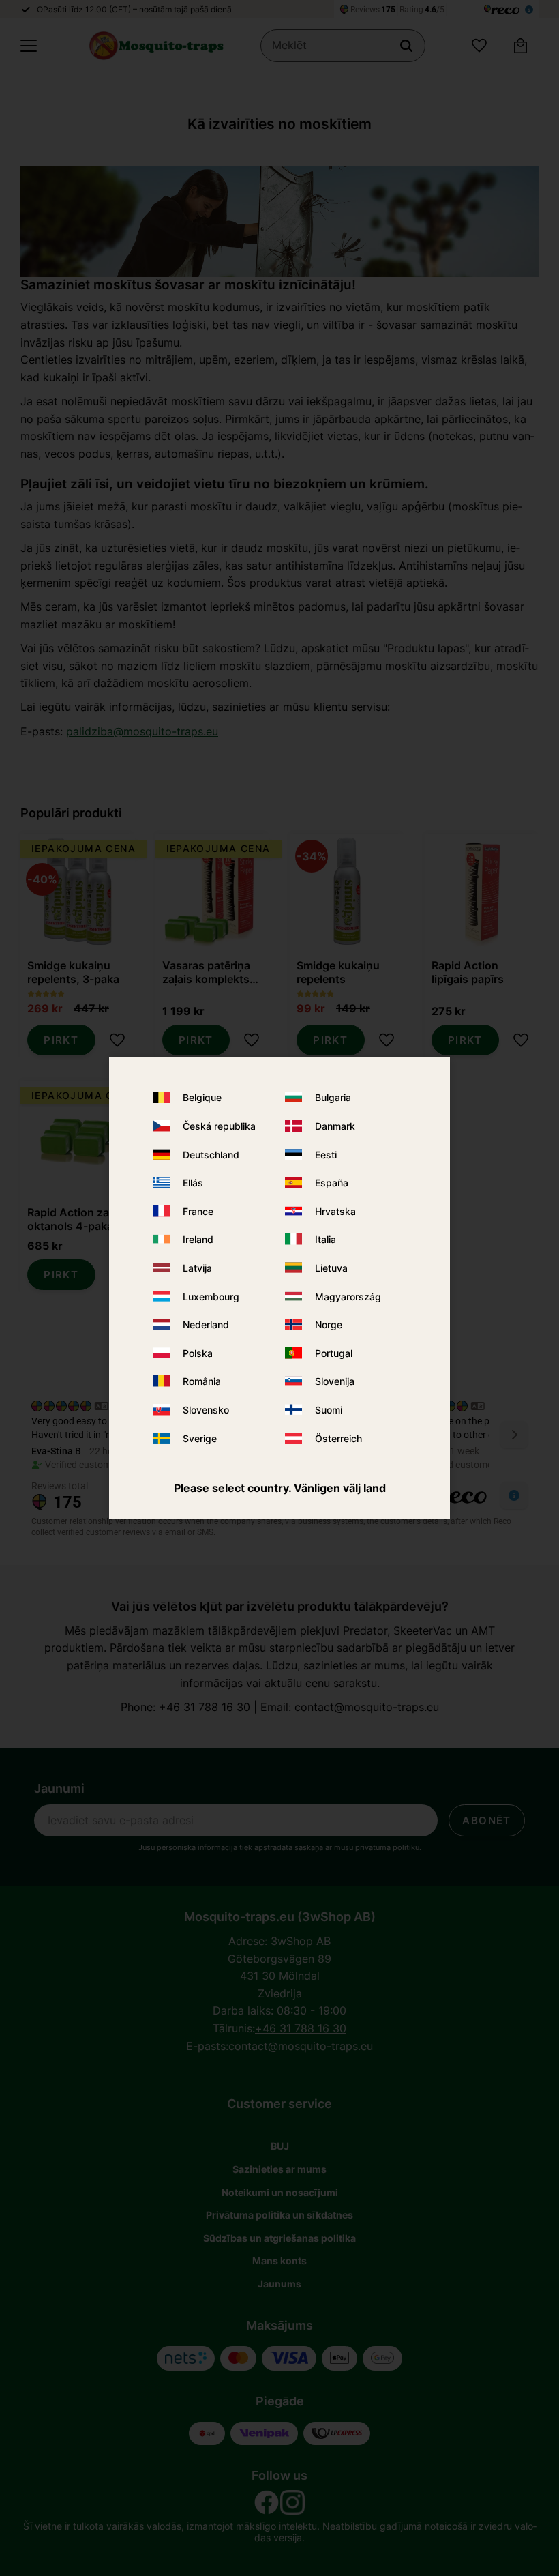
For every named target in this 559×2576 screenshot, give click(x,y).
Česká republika (219, 1126)
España (332, 1183)
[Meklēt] (406, 46)
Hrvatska (335, 1211)
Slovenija (335, 1381)
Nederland (206, 1324)
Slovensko (206, 1410)
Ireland (198, 1239)
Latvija (197, 1268)
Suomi (329, 1410)
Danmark (335, 1126)
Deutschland (211, 1154)
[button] (29, 46)
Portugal (334, 1352)
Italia (326, 1239)
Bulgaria (333, 1097)
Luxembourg (211, 1296)
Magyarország (348, 1296)
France (198, 1211)
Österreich (338, 1438)
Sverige (200, 1438)
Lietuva (331, 1268)
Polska (198, 1352)
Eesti (326, 1154)
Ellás (193, 1183)
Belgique (202, 1097)
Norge (329, 1324)
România (202, 1381)
